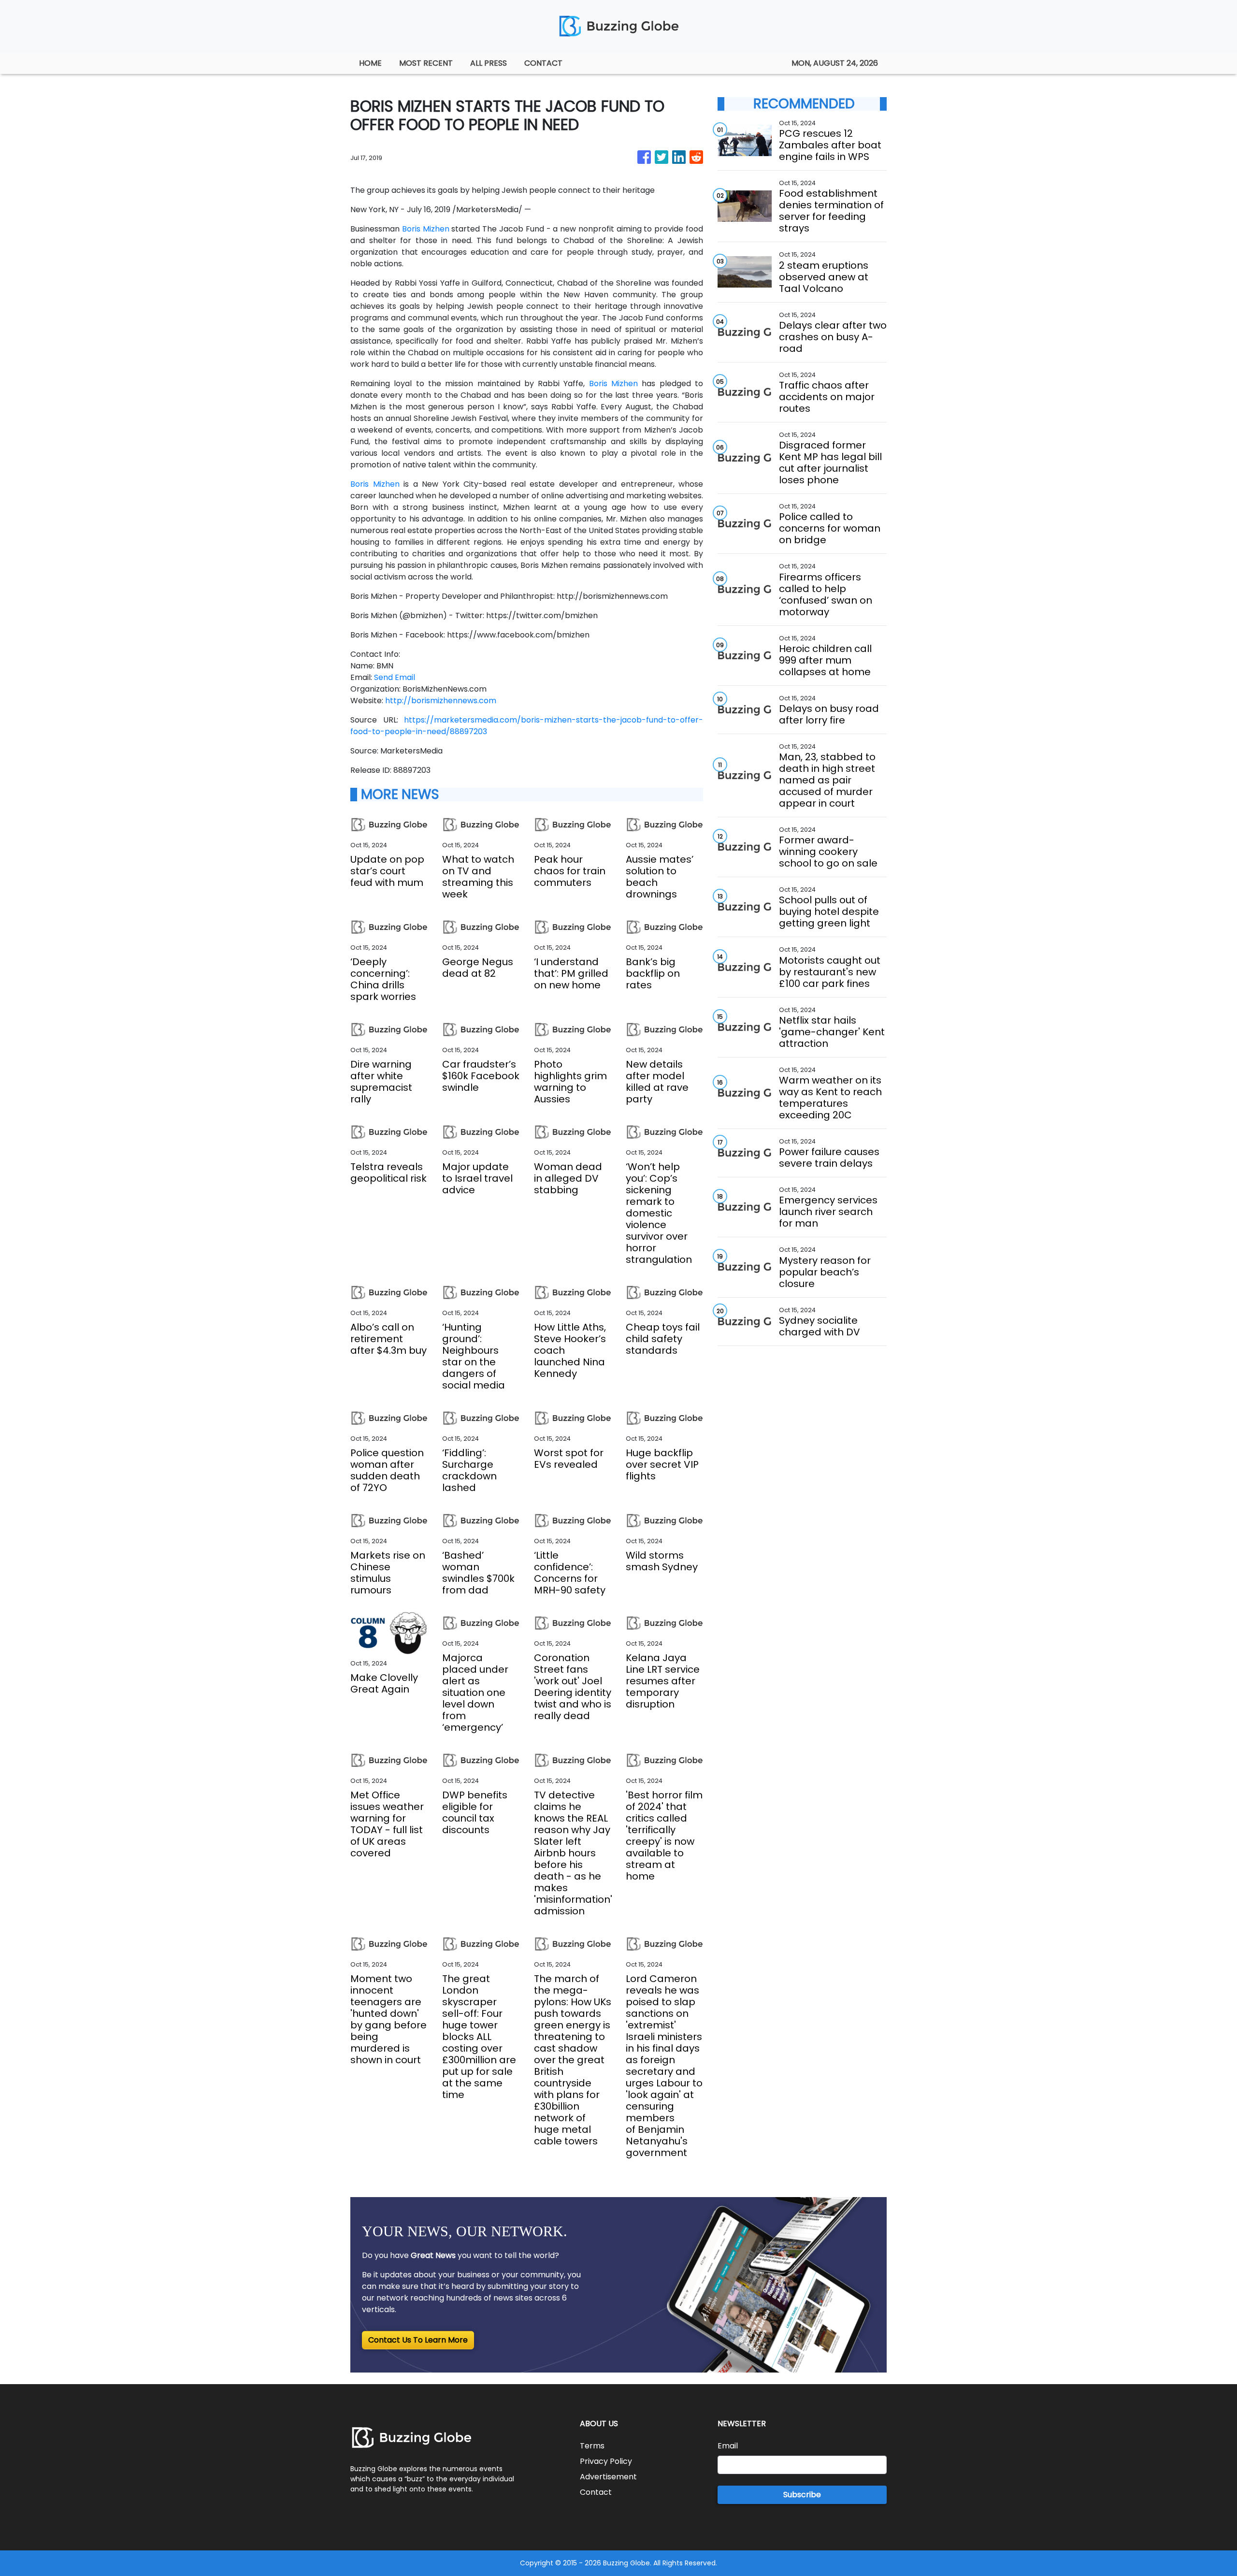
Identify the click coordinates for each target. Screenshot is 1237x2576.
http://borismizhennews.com (441, 701)
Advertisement (608, 2477)
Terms (592, 2446)
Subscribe (802, 2495)
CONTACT (543, 63)
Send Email (395, 677)
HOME (370, 63)
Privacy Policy (606, 2461)
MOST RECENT (426, 63)
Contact (596, 2492)
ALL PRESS (489, 63)
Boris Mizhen (426, 229)
